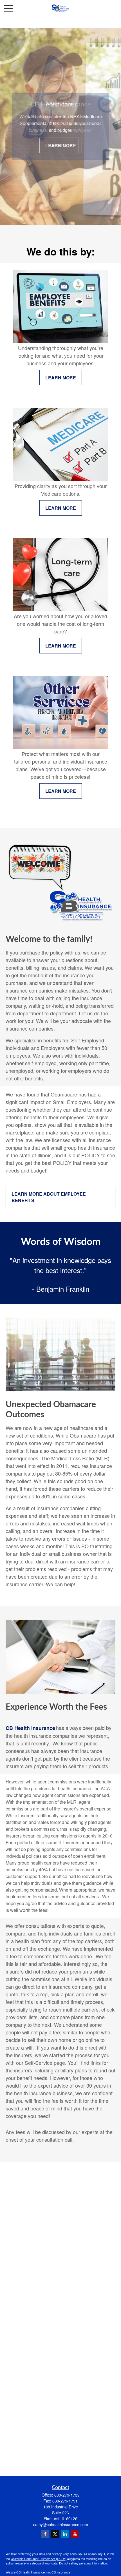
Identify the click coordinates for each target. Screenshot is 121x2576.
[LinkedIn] (65, 2534)
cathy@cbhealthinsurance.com (61, 2524)
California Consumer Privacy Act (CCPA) (39, 2559)
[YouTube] (75, 2534)
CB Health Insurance (30, 1728)
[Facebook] (45, 2534)
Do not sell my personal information (83, 2563)
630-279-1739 (67, 2495)
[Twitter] (55, 2534)
